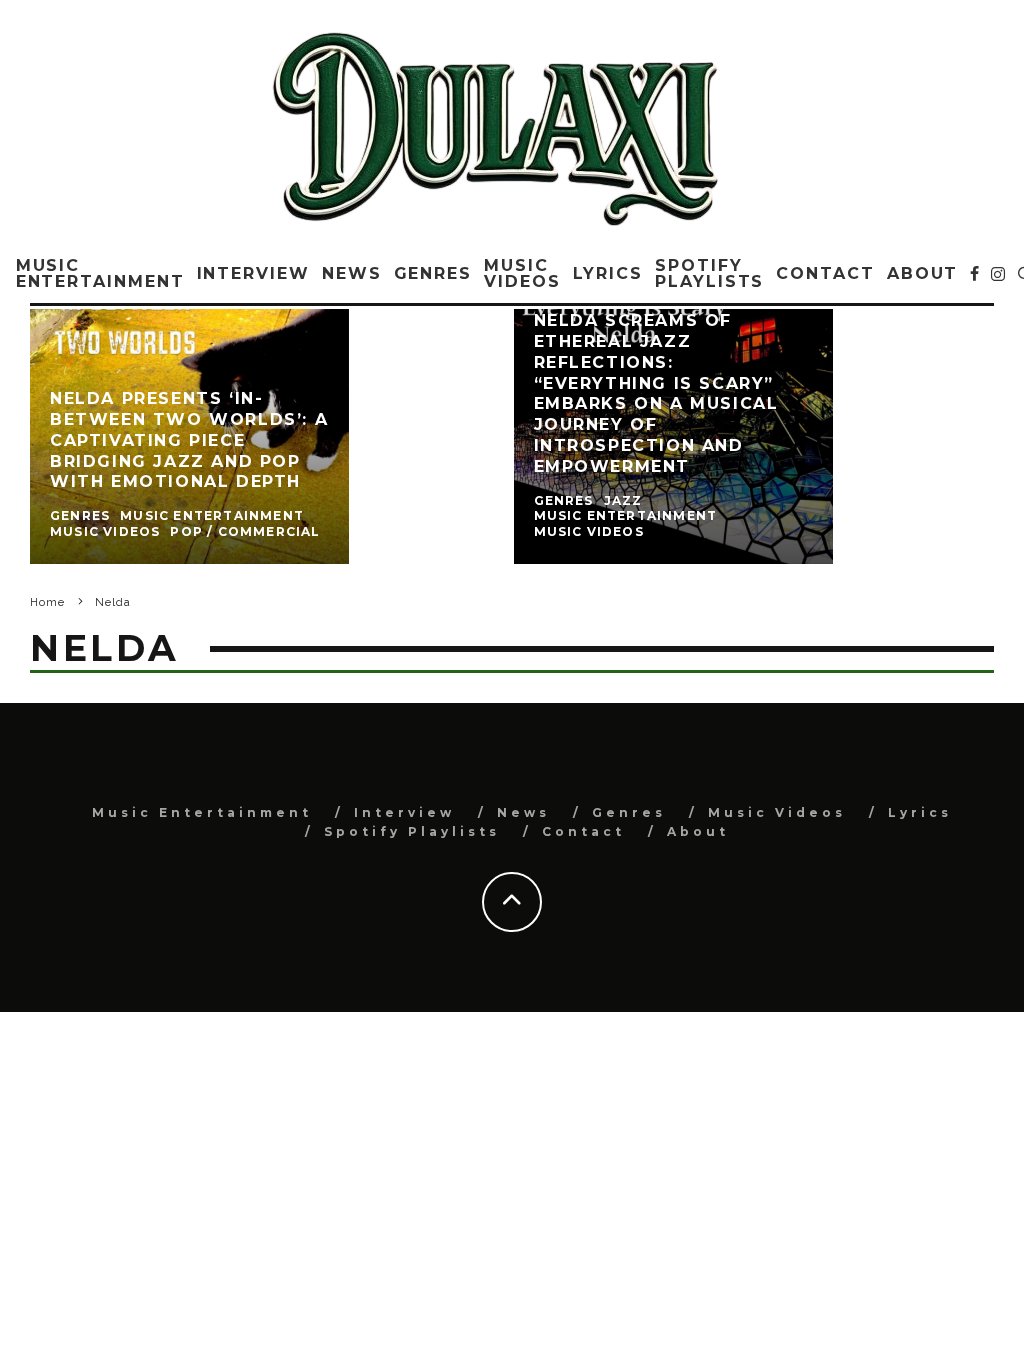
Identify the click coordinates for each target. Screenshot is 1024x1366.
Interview (253, 273)
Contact (825, 273)
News (352, 273)
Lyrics (608, 273)
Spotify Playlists (709, 273)
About (923, 273)
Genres (433, 273)
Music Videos (522, 273)
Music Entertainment (100, 273)
